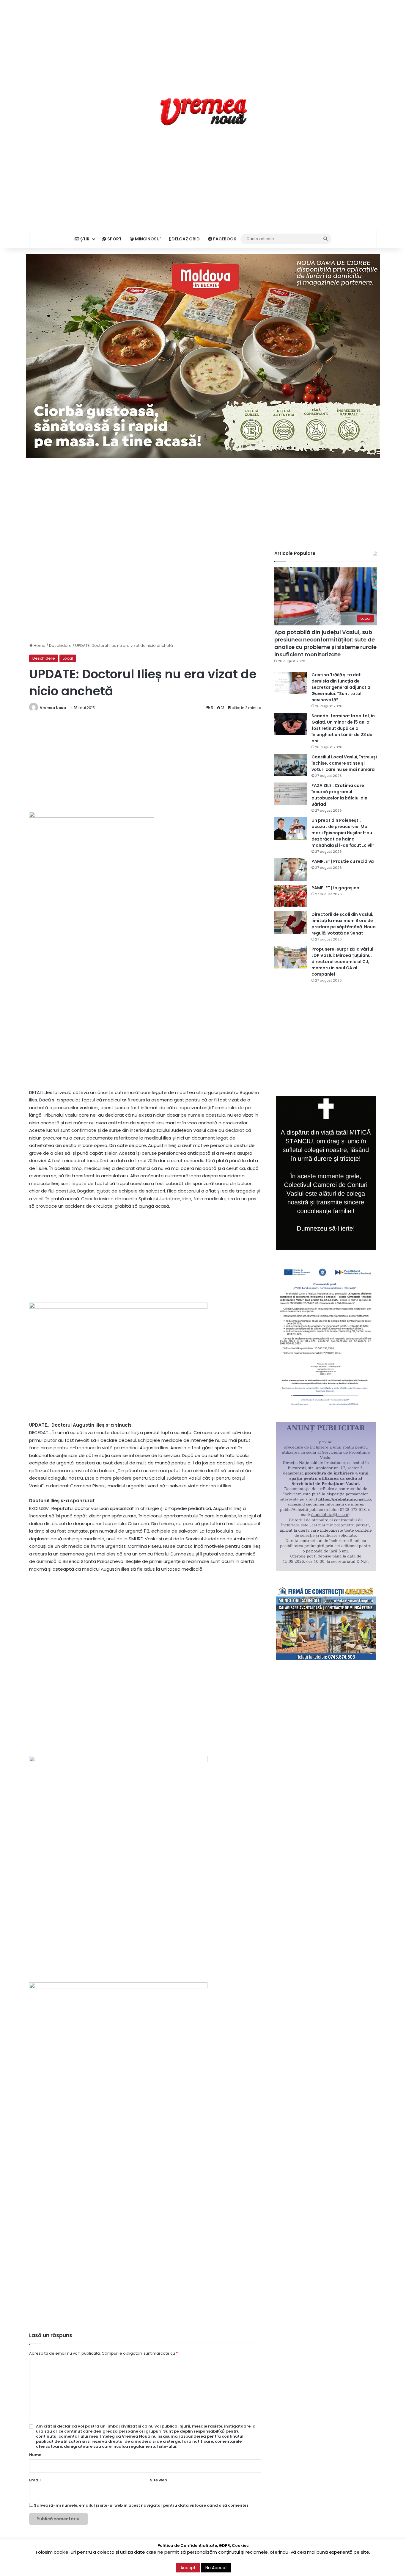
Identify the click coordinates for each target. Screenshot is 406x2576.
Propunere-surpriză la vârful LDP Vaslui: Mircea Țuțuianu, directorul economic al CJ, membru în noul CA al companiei (342, 962)
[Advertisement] (203, 42)
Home (39, 645)
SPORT (114, 239)
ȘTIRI (85, 239)
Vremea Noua (53, 708)
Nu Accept (216, 2568)
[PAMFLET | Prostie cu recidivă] (291, 870)
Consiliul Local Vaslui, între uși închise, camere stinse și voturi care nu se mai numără (344, 763)
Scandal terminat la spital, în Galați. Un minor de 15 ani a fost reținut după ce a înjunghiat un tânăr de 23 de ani (343, 728)
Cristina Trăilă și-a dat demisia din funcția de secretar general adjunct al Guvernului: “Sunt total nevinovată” (342, 687)
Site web (158, 2480)
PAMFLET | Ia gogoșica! (336, 888)
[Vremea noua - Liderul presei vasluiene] (203, 112)
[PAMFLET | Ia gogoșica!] (291, 896)
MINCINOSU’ (147, 239)
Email (35, 2480)
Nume (35, 2455)
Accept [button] (188, 2568)
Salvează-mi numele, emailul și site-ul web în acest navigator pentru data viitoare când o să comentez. (142, 2505)
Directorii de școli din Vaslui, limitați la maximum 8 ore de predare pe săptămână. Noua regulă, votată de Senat (344, 924)
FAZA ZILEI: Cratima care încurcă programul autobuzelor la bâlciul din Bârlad (339, 795)
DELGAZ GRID (185, 239)
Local (68, 658)
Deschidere (60, 645)
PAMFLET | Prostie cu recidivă (343, 861)
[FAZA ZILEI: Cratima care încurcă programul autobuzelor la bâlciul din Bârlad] (291, 794)
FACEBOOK (224, 239)
